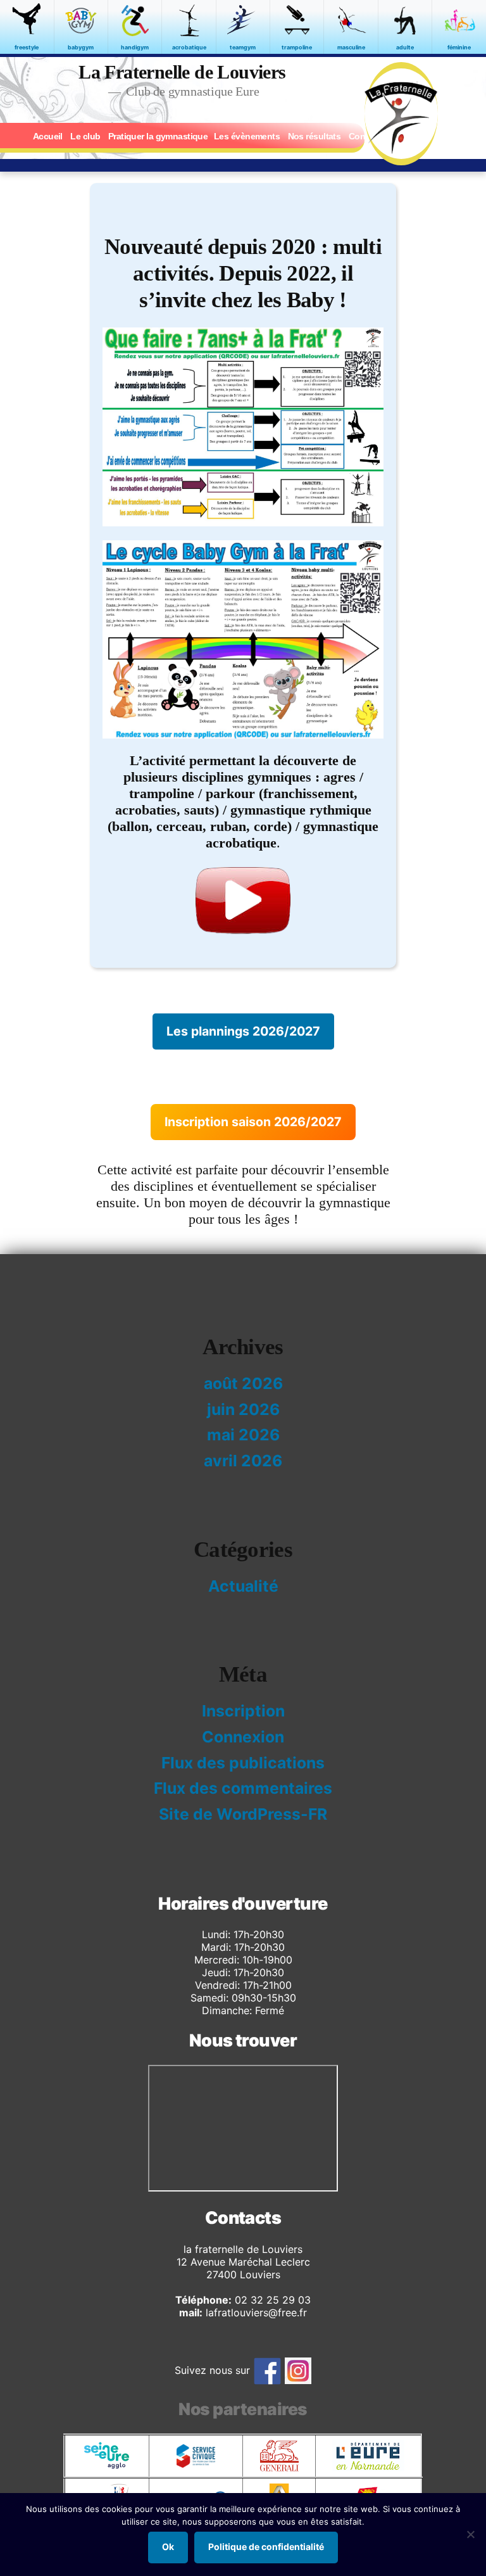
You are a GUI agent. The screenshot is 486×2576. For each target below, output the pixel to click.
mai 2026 (243, 1435)
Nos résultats (315, 136)
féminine (459, 47)
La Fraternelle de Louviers (182, 72)
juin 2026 (243, 1409)
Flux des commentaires (243, 1788)
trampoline (297, 47)
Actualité (243, 1586)
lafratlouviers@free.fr (255, 2313)
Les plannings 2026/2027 (243, 1031)
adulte (405, 47)
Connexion (243, 1737)
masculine (351, 47)
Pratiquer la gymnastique (158, 136)
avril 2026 (243, 1461)
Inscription (243, 1711)
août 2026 (243, 1383)
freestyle (27, 47)
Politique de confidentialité (266, 2547)
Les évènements (247, 136)
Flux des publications (243, 1763)
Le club (85, 136)
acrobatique (189, 47)
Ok (168, 2547)
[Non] (470, 2534)
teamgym (243, 47)
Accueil (48, 136)
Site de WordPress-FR (243, 1814)
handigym (135, 47)
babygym (81, 47)
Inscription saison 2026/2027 (253, 1122)
